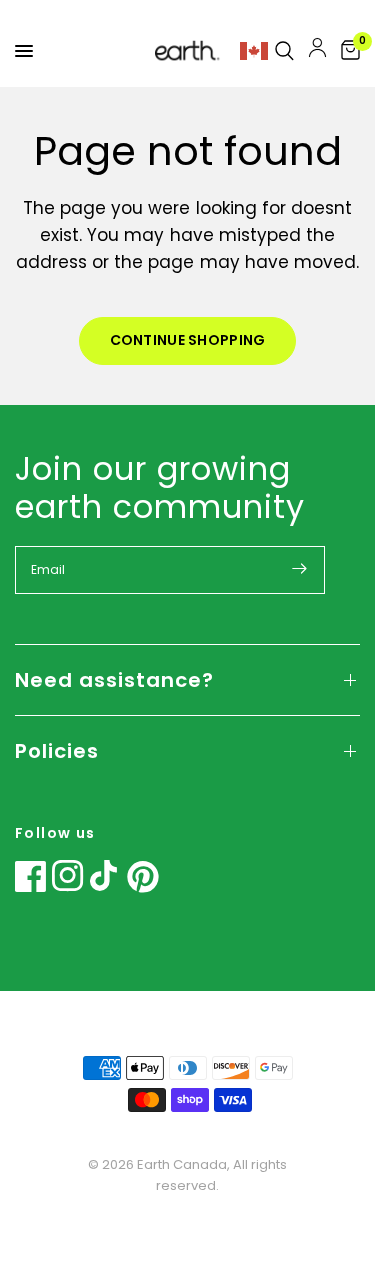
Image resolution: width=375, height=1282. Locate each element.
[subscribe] (300, 568)
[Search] (284, 51)
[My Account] (317, 51)
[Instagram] (68, 876)
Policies (57, 751)
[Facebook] (31, 876)
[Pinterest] (143, 877)
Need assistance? (114, 680)
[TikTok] (106, 876)
